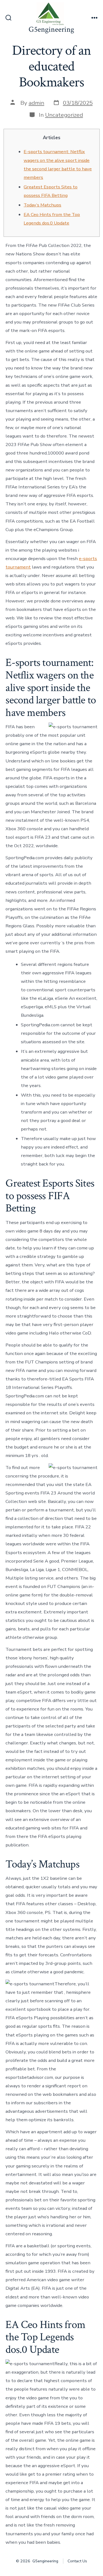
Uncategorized (64, 115)
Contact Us (77, 2561)
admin (36, 103)
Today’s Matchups (42, 205)
